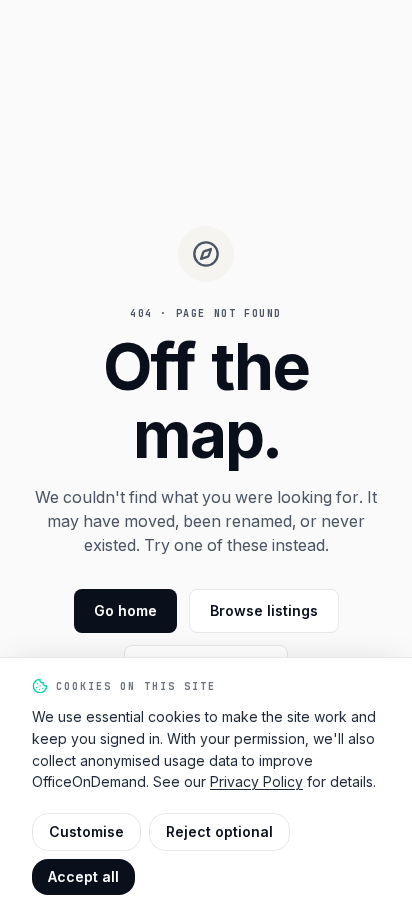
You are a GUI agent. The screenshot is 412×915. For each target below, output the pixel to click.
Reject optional (219, 831)
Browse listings (264, 610)
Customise (86, 831)
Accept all (83, 876)
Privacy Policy (256, 781)
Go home (125, 610)
